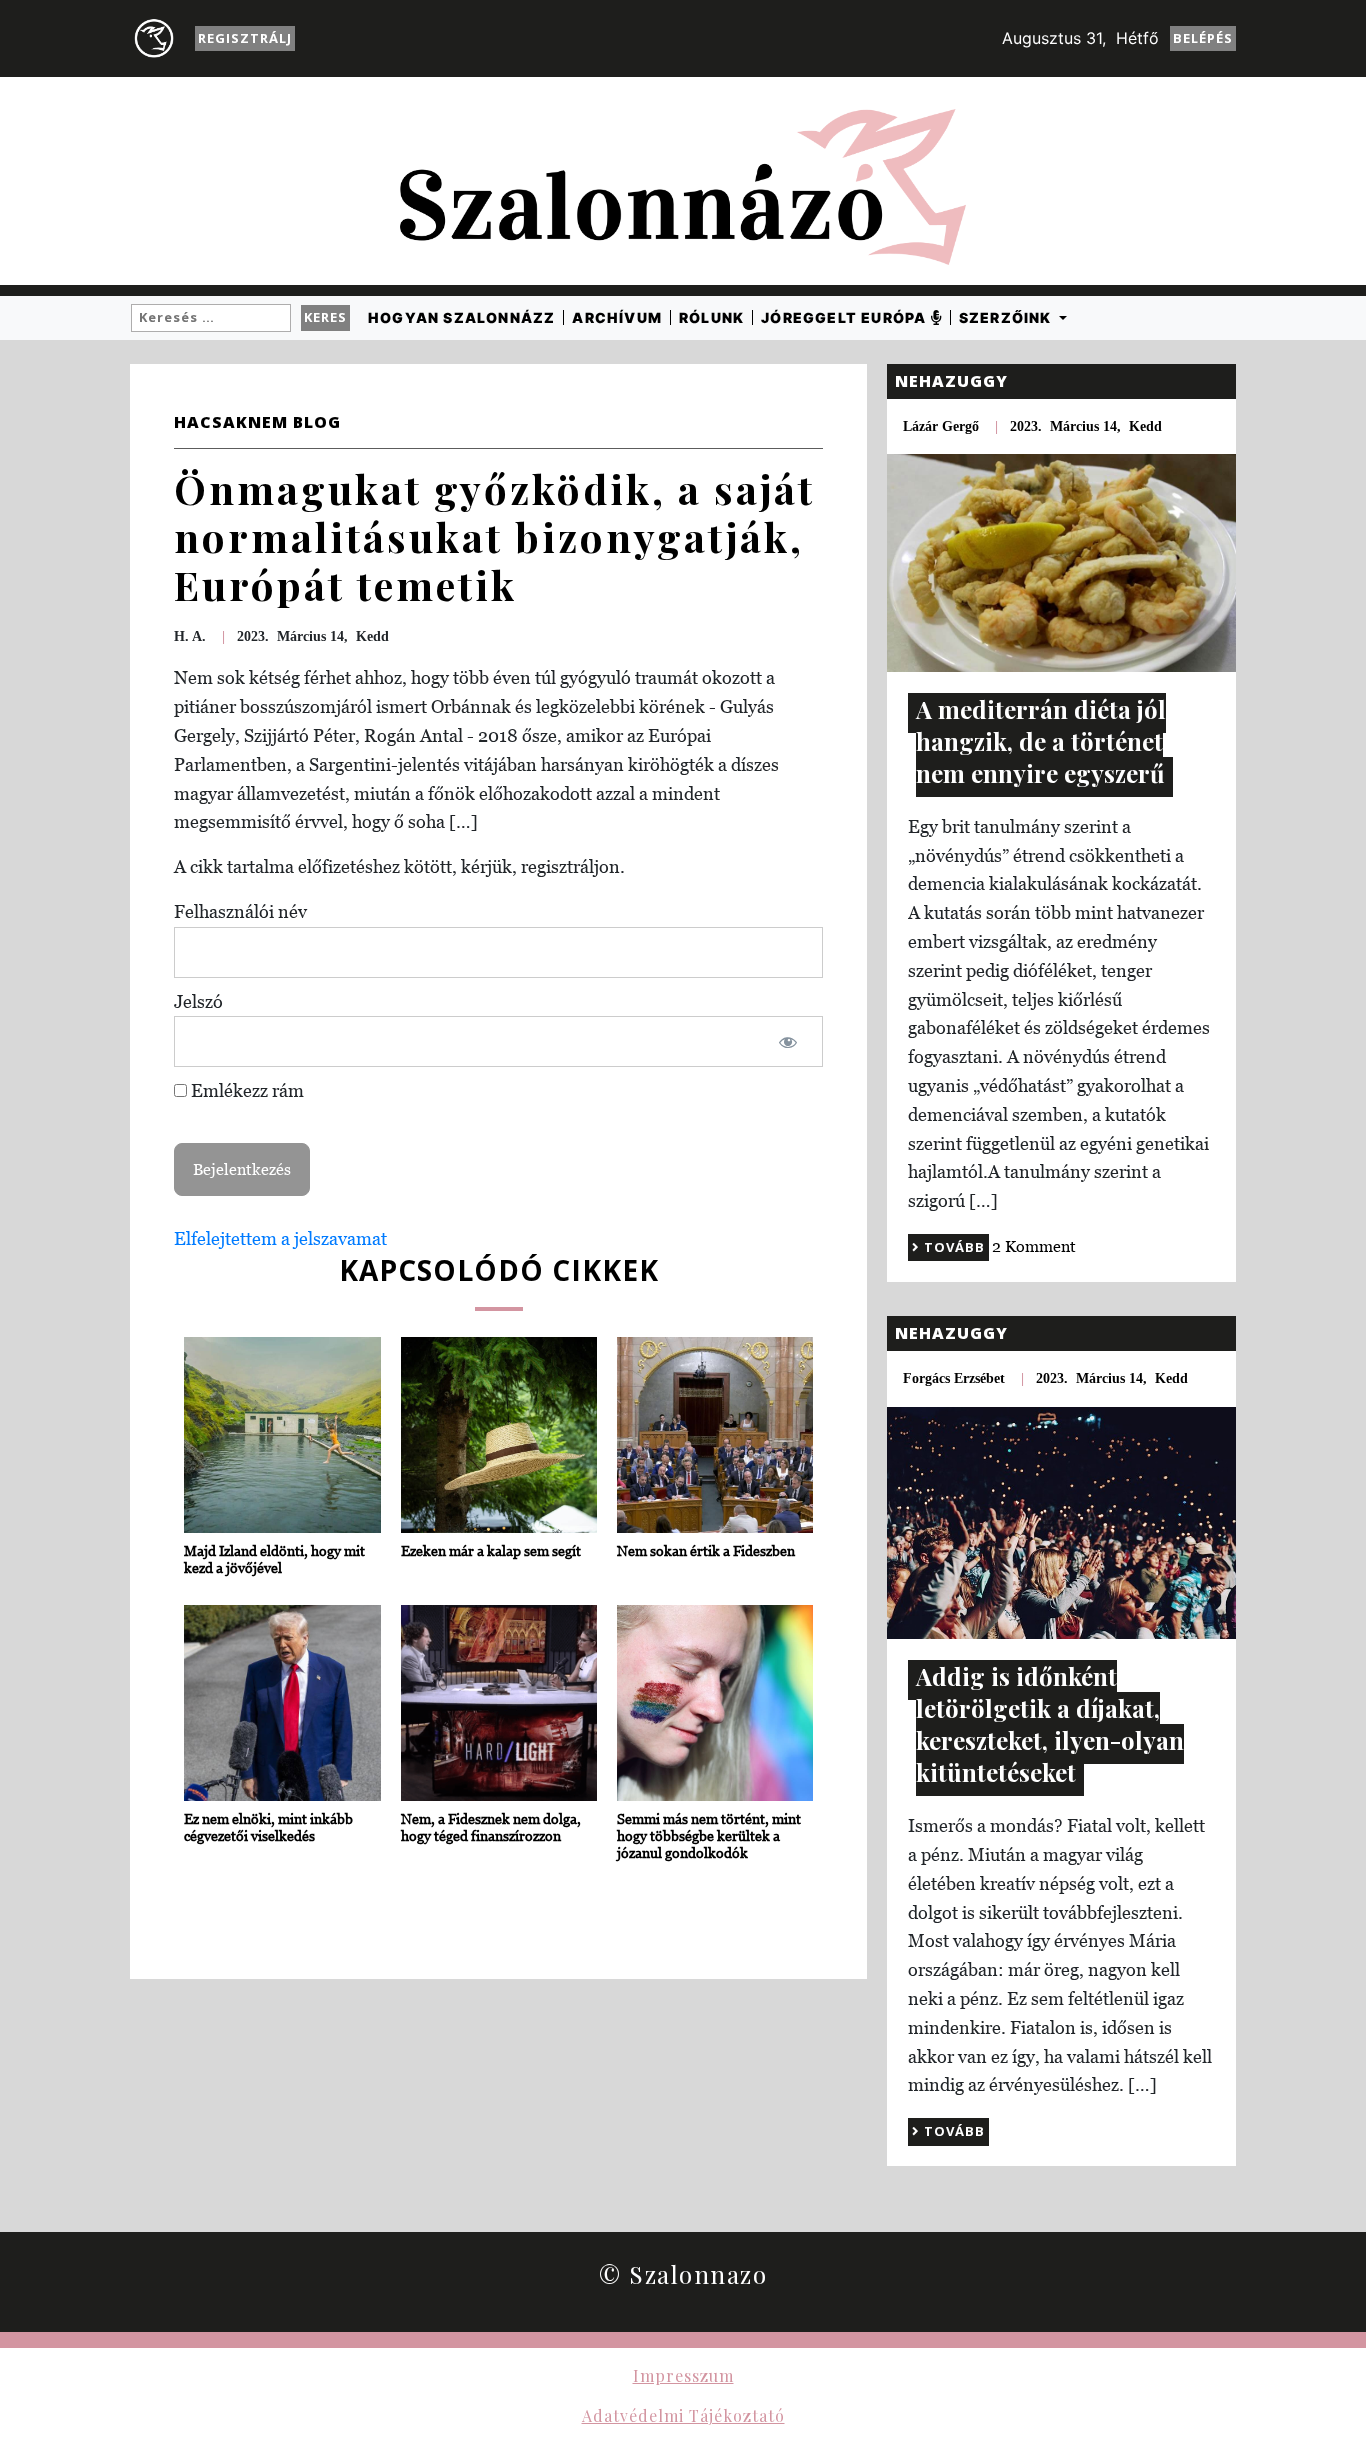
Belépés (1203, 38)
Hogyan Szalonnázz (461, 317)
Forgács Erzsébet (954, 1378)
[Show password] (788, 1041)
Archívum (617, 317)
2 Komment (1034, 1246)
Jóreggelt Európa (845, 317)
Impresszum (683, 2375)
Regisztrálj (245, 38)
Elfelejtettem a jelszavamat (280, 1238)
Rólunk (711, 317)
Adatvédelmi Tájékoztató (683, 2415)
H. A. (190, 636)
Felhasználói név (240, 911)
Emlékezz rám (245, 1090)
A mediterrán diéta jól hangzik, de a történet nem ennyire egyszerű (1041, 741)
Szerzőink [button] (1007, 317)
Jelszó (198, 1001)
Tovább (952, 1247)
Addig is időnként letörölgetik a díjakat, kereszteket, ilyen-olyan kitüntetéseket (1050, 1724)
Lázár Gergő (941, 426)
